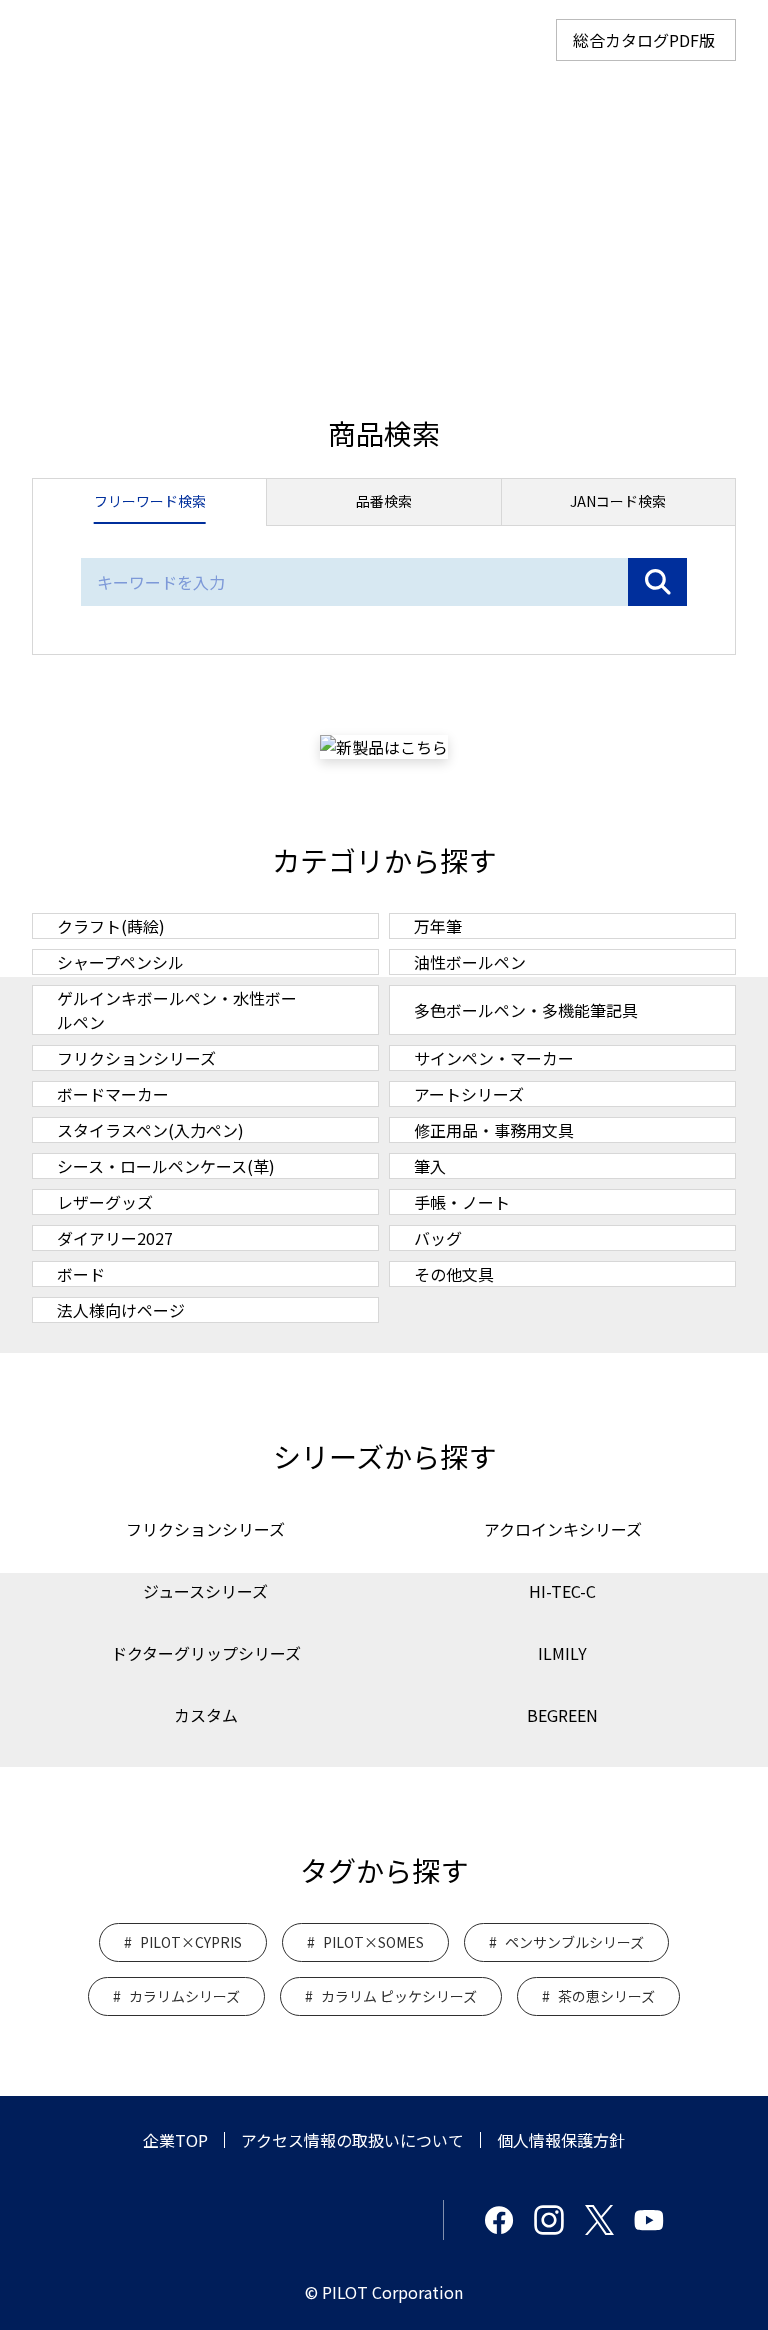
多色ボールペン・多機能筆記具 (526, 1010)
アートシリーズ (469, 1094)
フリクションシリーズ (136, 1058)
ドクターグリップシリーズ (206, 1653)
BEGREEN (562, 1715)
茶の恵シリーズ (606, 1996)
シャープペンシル (120, 962)
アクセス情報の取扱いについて (352, 2140)
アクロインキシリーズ (563, 1529)
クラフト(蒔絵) (111, 926)
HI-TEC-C (562, 1591)
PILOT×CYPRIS (191, 1942)
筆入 (430, 1166)
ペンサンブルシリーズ (574, 1942)
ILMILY (562, 1653)
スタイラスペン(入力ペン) (150, 1130)
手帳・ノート (462, 1202)
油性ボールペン (470, 962)
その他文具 (454, 1274)
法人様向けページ (121, 1310)
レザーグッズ (105, 1202)
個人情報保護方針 (561, 2140)
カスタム (206, 1715)
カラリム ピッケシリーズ (399, 1996)
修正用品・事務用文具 (494, 1130)
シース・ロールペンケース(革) (166, 1166)
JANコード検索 (618, 501)
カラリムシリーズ (184, 1996)
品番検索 (384, 501)
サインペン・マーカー (494, 1058)
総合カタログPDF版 (644, 40)
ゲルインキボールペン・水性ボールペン (177, 1010)
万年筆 (438, 926)
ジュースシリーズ (205, 1591)
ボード (81, 1274)
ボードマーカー (113, 1094)
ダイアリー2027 (115, 1238)
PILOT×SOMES (373, 1942)
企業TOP (175, 2140)
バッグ (438, 1238)
